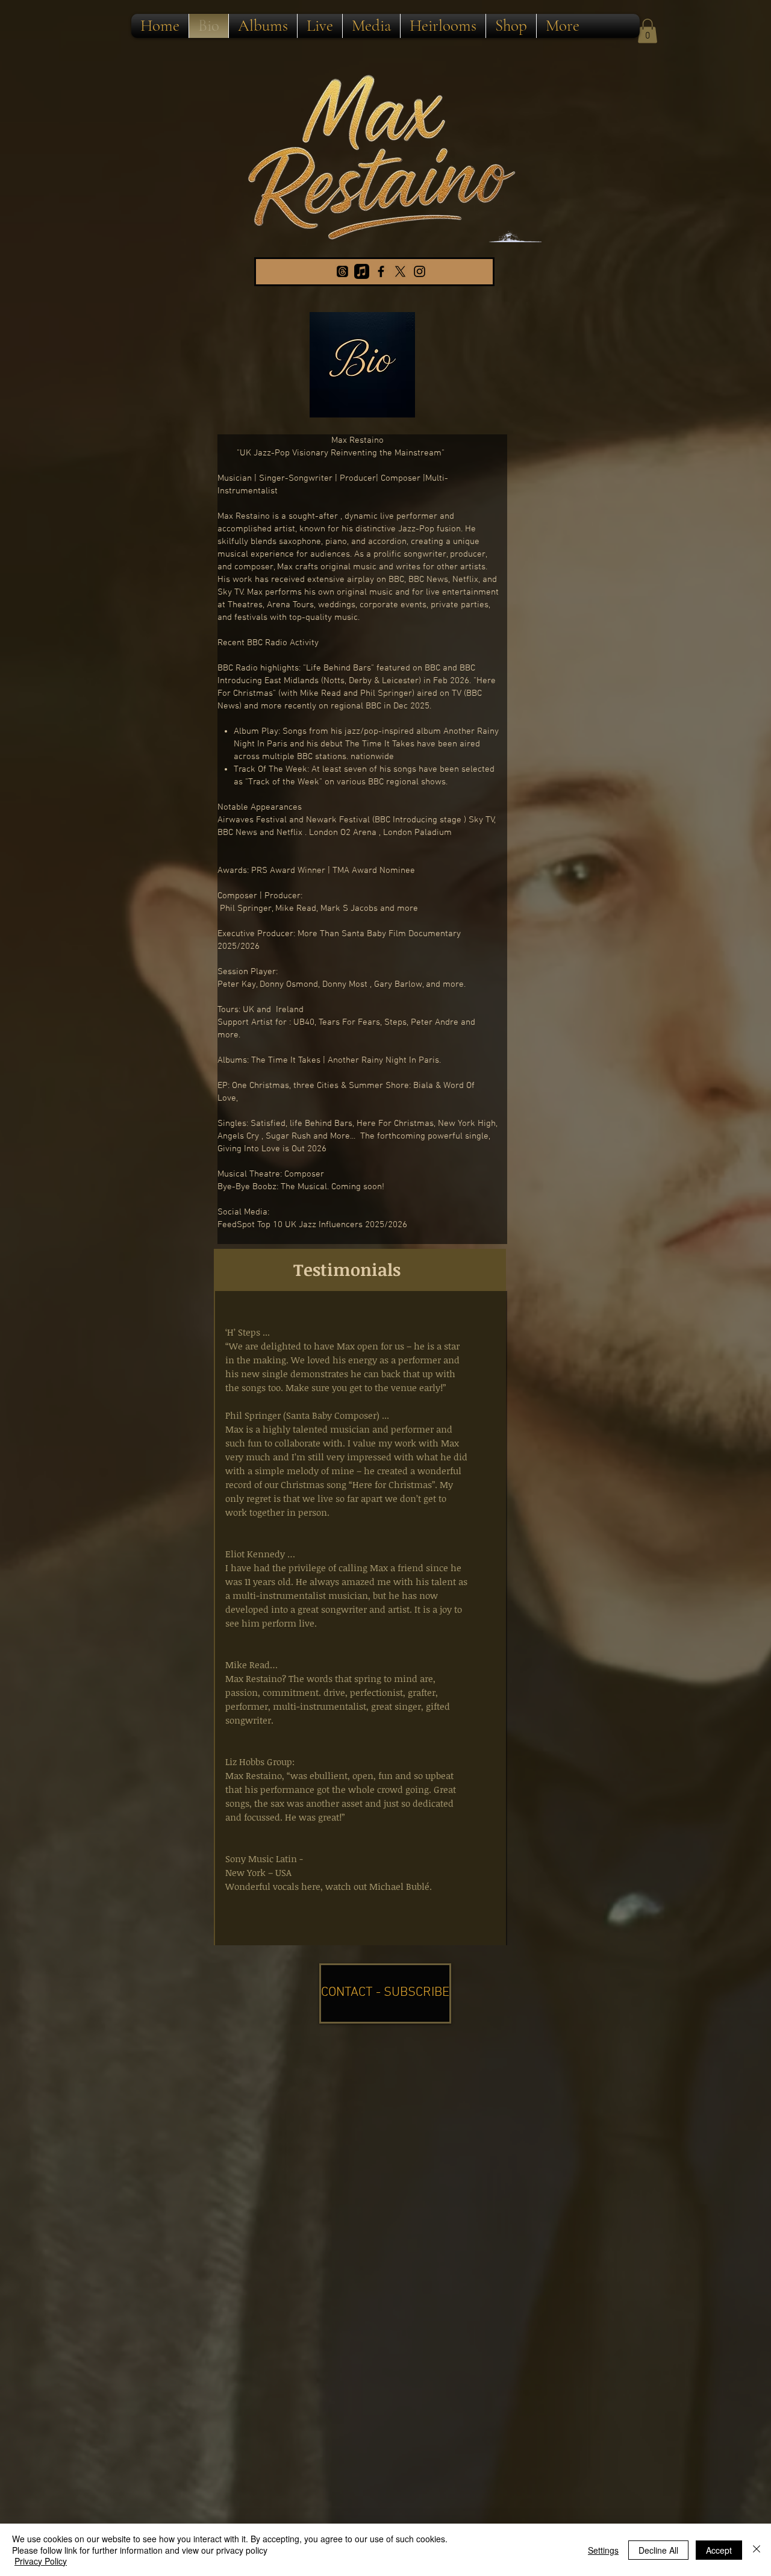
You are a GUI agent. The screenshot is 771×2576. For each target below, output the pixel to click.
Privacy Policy (41, 2561)
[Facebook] (381, 271)
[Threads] (342, 271)
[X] (400, 271)
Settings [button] (603, 2550)
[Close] (757, 2550)
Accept (719, 2550)
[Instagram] (420, 271)
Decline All (658, 2550)
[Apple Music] (362, 271)
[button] (648, 31)
